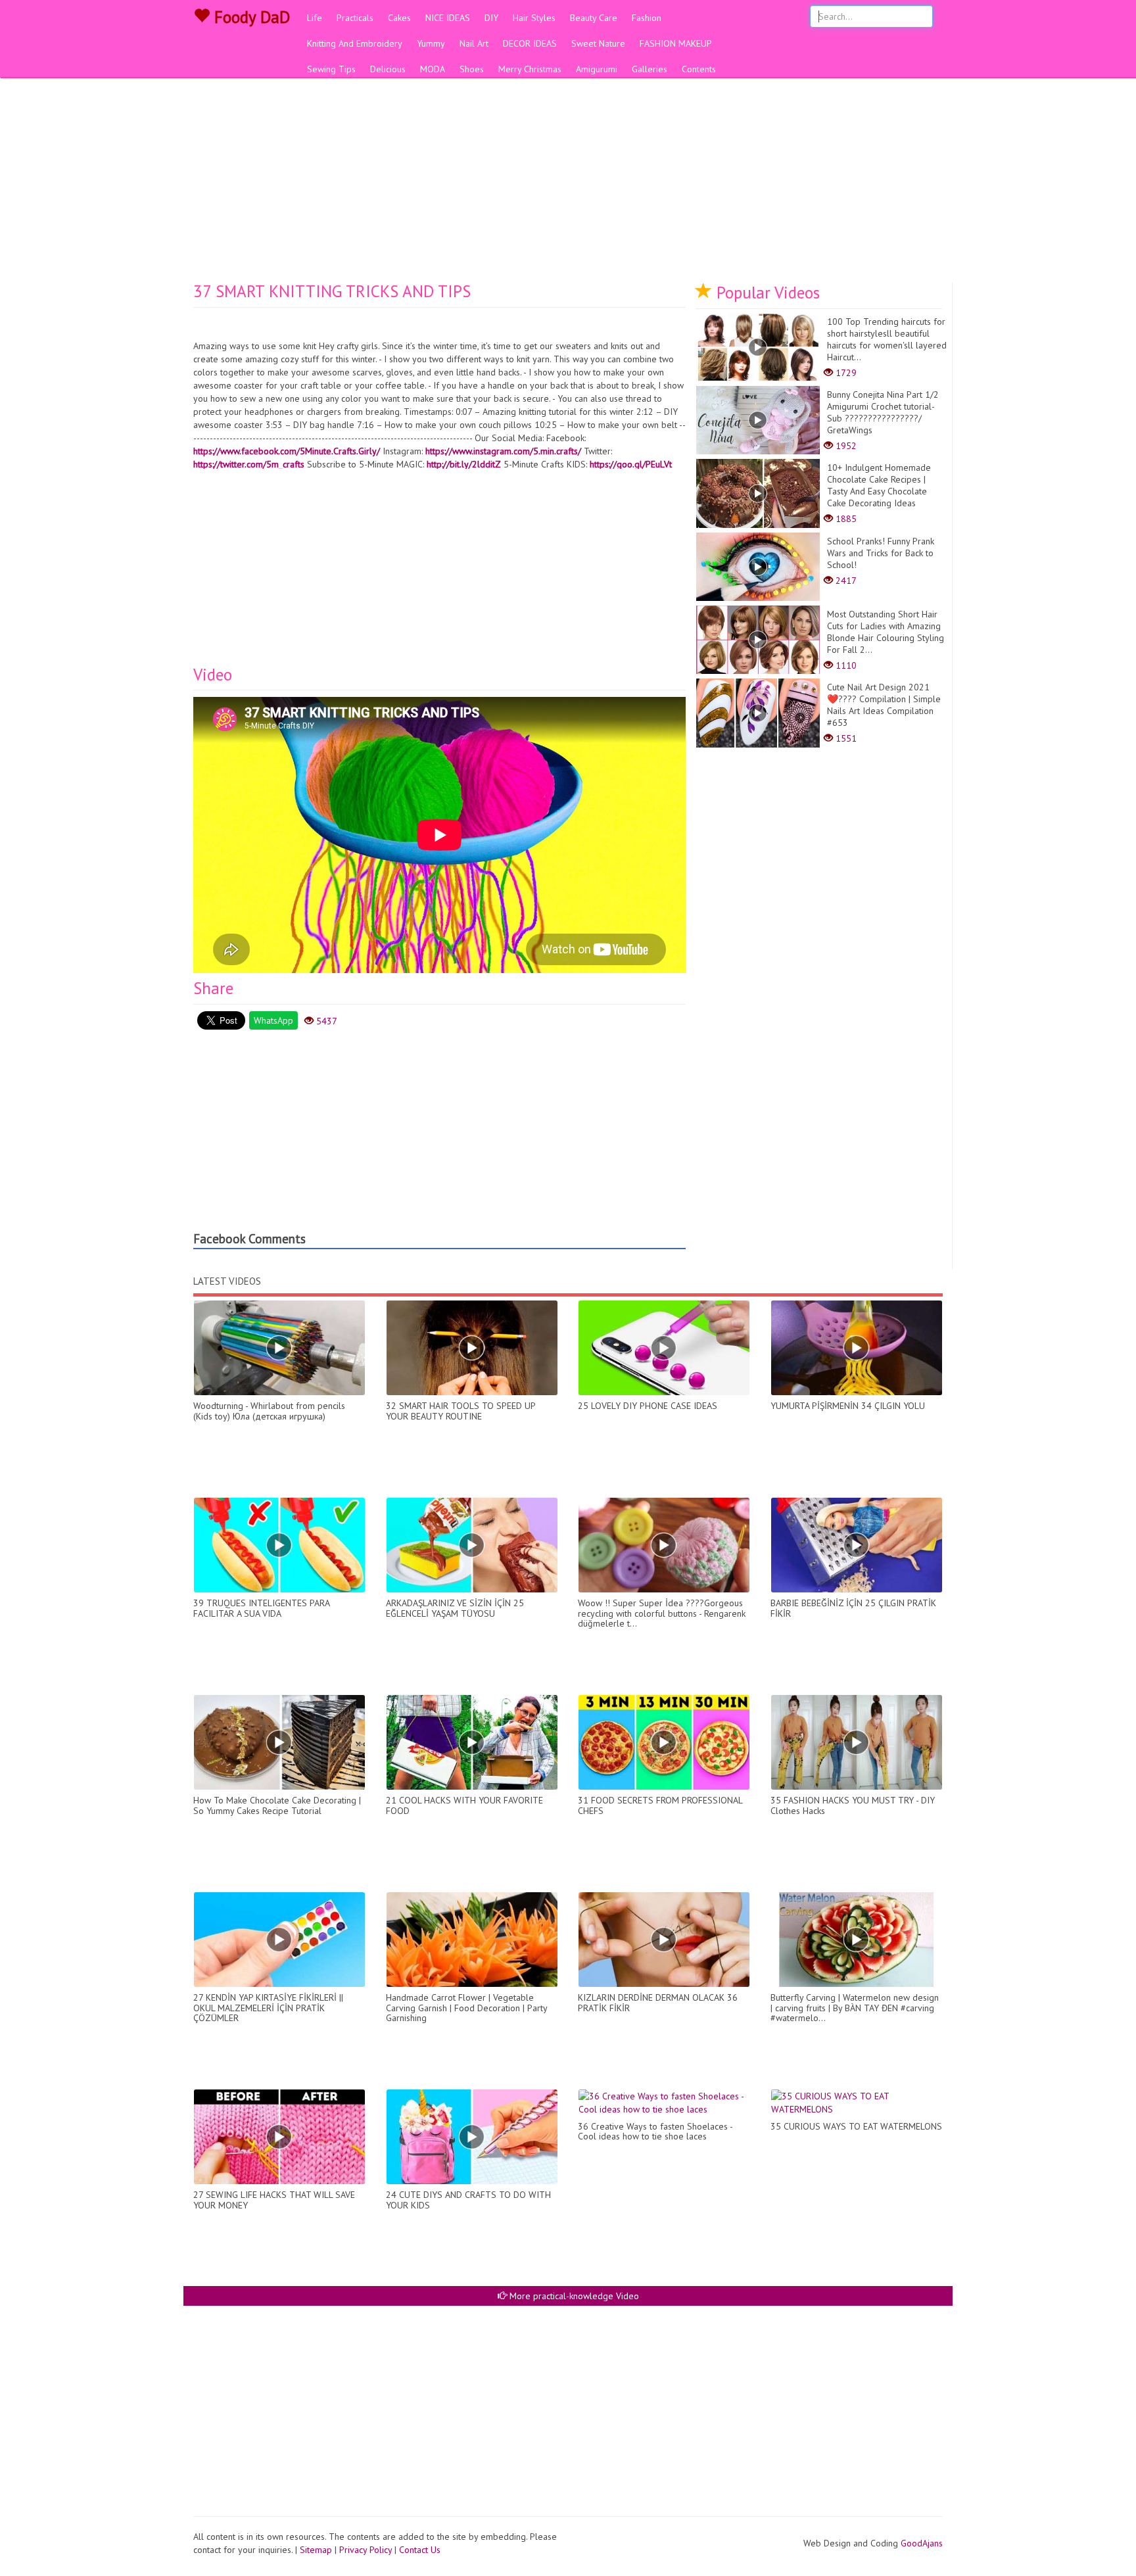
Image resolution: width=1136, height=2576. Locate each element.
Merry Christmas (530, 69)
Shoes (472, 69)
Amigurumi (597, 69)
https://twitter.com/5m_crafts (249, 464)
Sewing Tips (331, 69)
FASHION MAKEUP (676, 43)
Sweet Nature (598, 43)
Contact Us (420, 2550)
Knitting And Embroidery (355, 43)
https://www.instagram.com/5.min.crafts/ (503, 451)
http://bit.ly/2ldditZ (464, 464)
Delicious (388, 69)
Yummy (431, 43)
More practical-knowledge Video (573, 2296)
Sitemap (316, 2550)
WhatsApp (273, 1020)
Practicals (355, 18)
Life (315, 18)
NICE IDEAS (448, 18)
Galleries (650, 69)
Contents (699, 69)
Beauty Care (594, 18)
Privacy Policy (366, 2550)
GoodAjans (922, 2543)
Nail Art (474, 43)
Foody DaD (250, 17)
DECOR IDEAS (530, 43)
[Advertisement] (568, 184)
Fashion (647, 18)
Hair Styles (534, 18)
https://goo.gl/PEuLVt (631, 464)
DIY (491, 18)
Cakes (399, 18)
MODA (433, 69)
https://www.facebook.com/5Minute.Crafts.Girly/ (287, 451)
